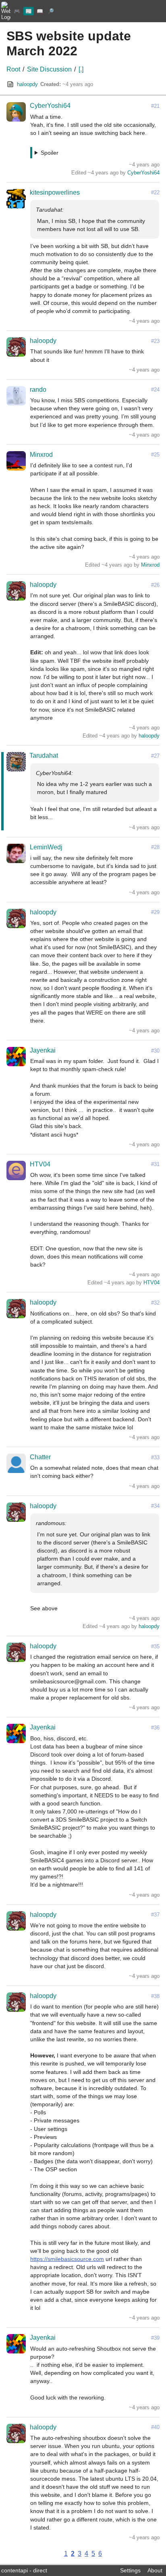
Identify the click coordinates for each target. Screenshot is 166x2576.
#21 (155, 106)
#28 (155, 847)
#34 (155, 1506)
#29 (155, 912)
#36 (155, 1728)
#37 (155, 1915)
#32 (155, 1303)
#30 (155, 1051)
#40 (155, 2427)
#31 (155, 1164)
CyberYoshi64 (50, 106)
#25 (155, 455)
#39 (155, 2338)
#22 (155, 192)
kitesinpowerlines (55, 192)
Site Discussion (49, 69)
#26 (155, 585)
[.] (81, 69)
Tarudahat (44, 755)
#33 (155, 1457)
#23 (155, 341)
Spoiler (50, 153)
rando (38, 390)
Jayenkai (43, 1050)
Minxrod (41, 455)
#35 (155, 1646)
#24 (155, 390)
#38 (155, 1996)
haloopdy (27, 84)
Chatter (40, 1457)
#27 (155, 756)
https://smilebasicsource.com (67, 2259)
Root (13, 69)
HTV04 (40, 1164)
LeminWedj (46, 847)
